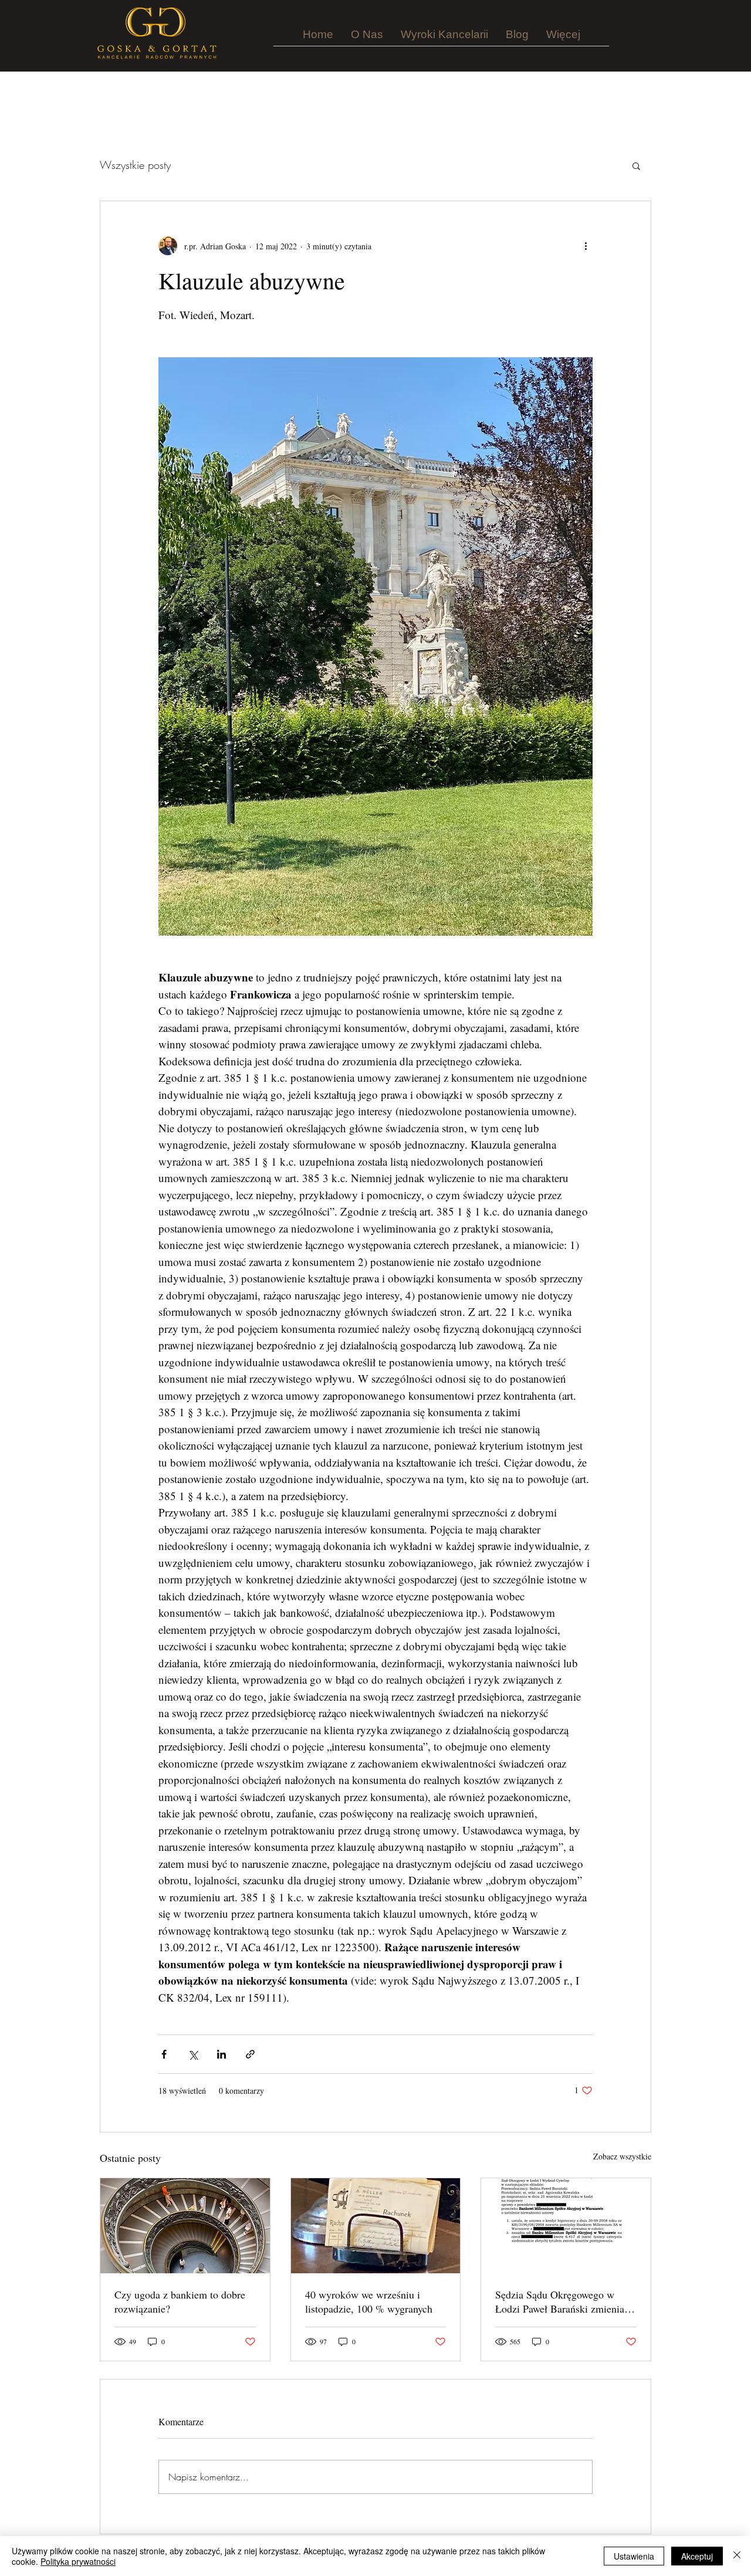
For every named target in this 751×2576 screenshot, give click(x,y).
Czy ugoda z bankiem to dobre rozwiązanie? (180, 2301)
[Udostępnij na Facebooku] (164, 2054)
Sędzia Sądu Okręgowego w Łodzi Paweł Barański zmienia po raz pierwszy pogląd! (560, 2301)
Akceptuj (697, 2556)
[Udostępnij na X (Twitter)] (193, 2054)
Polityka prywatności (78, 2561)
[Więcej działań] (586, 246)
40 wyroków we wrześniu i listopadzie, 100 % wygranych (369, 2301)
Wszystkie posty (135, 165)
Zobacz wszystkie (622, 2156)
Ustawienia (634, 2556)
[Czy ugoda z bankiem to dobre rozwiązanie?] (185, 2226)
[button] (636, 165)
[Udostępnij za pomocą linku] (250, 2054)
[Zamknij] (737, 2556)
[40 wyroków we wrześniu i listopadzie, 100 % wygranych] (376, 2226)
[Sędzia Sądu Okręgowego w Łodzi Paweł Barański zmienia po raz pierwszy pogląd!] (566, 2226)
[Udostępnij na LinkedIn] (221, 2054)
